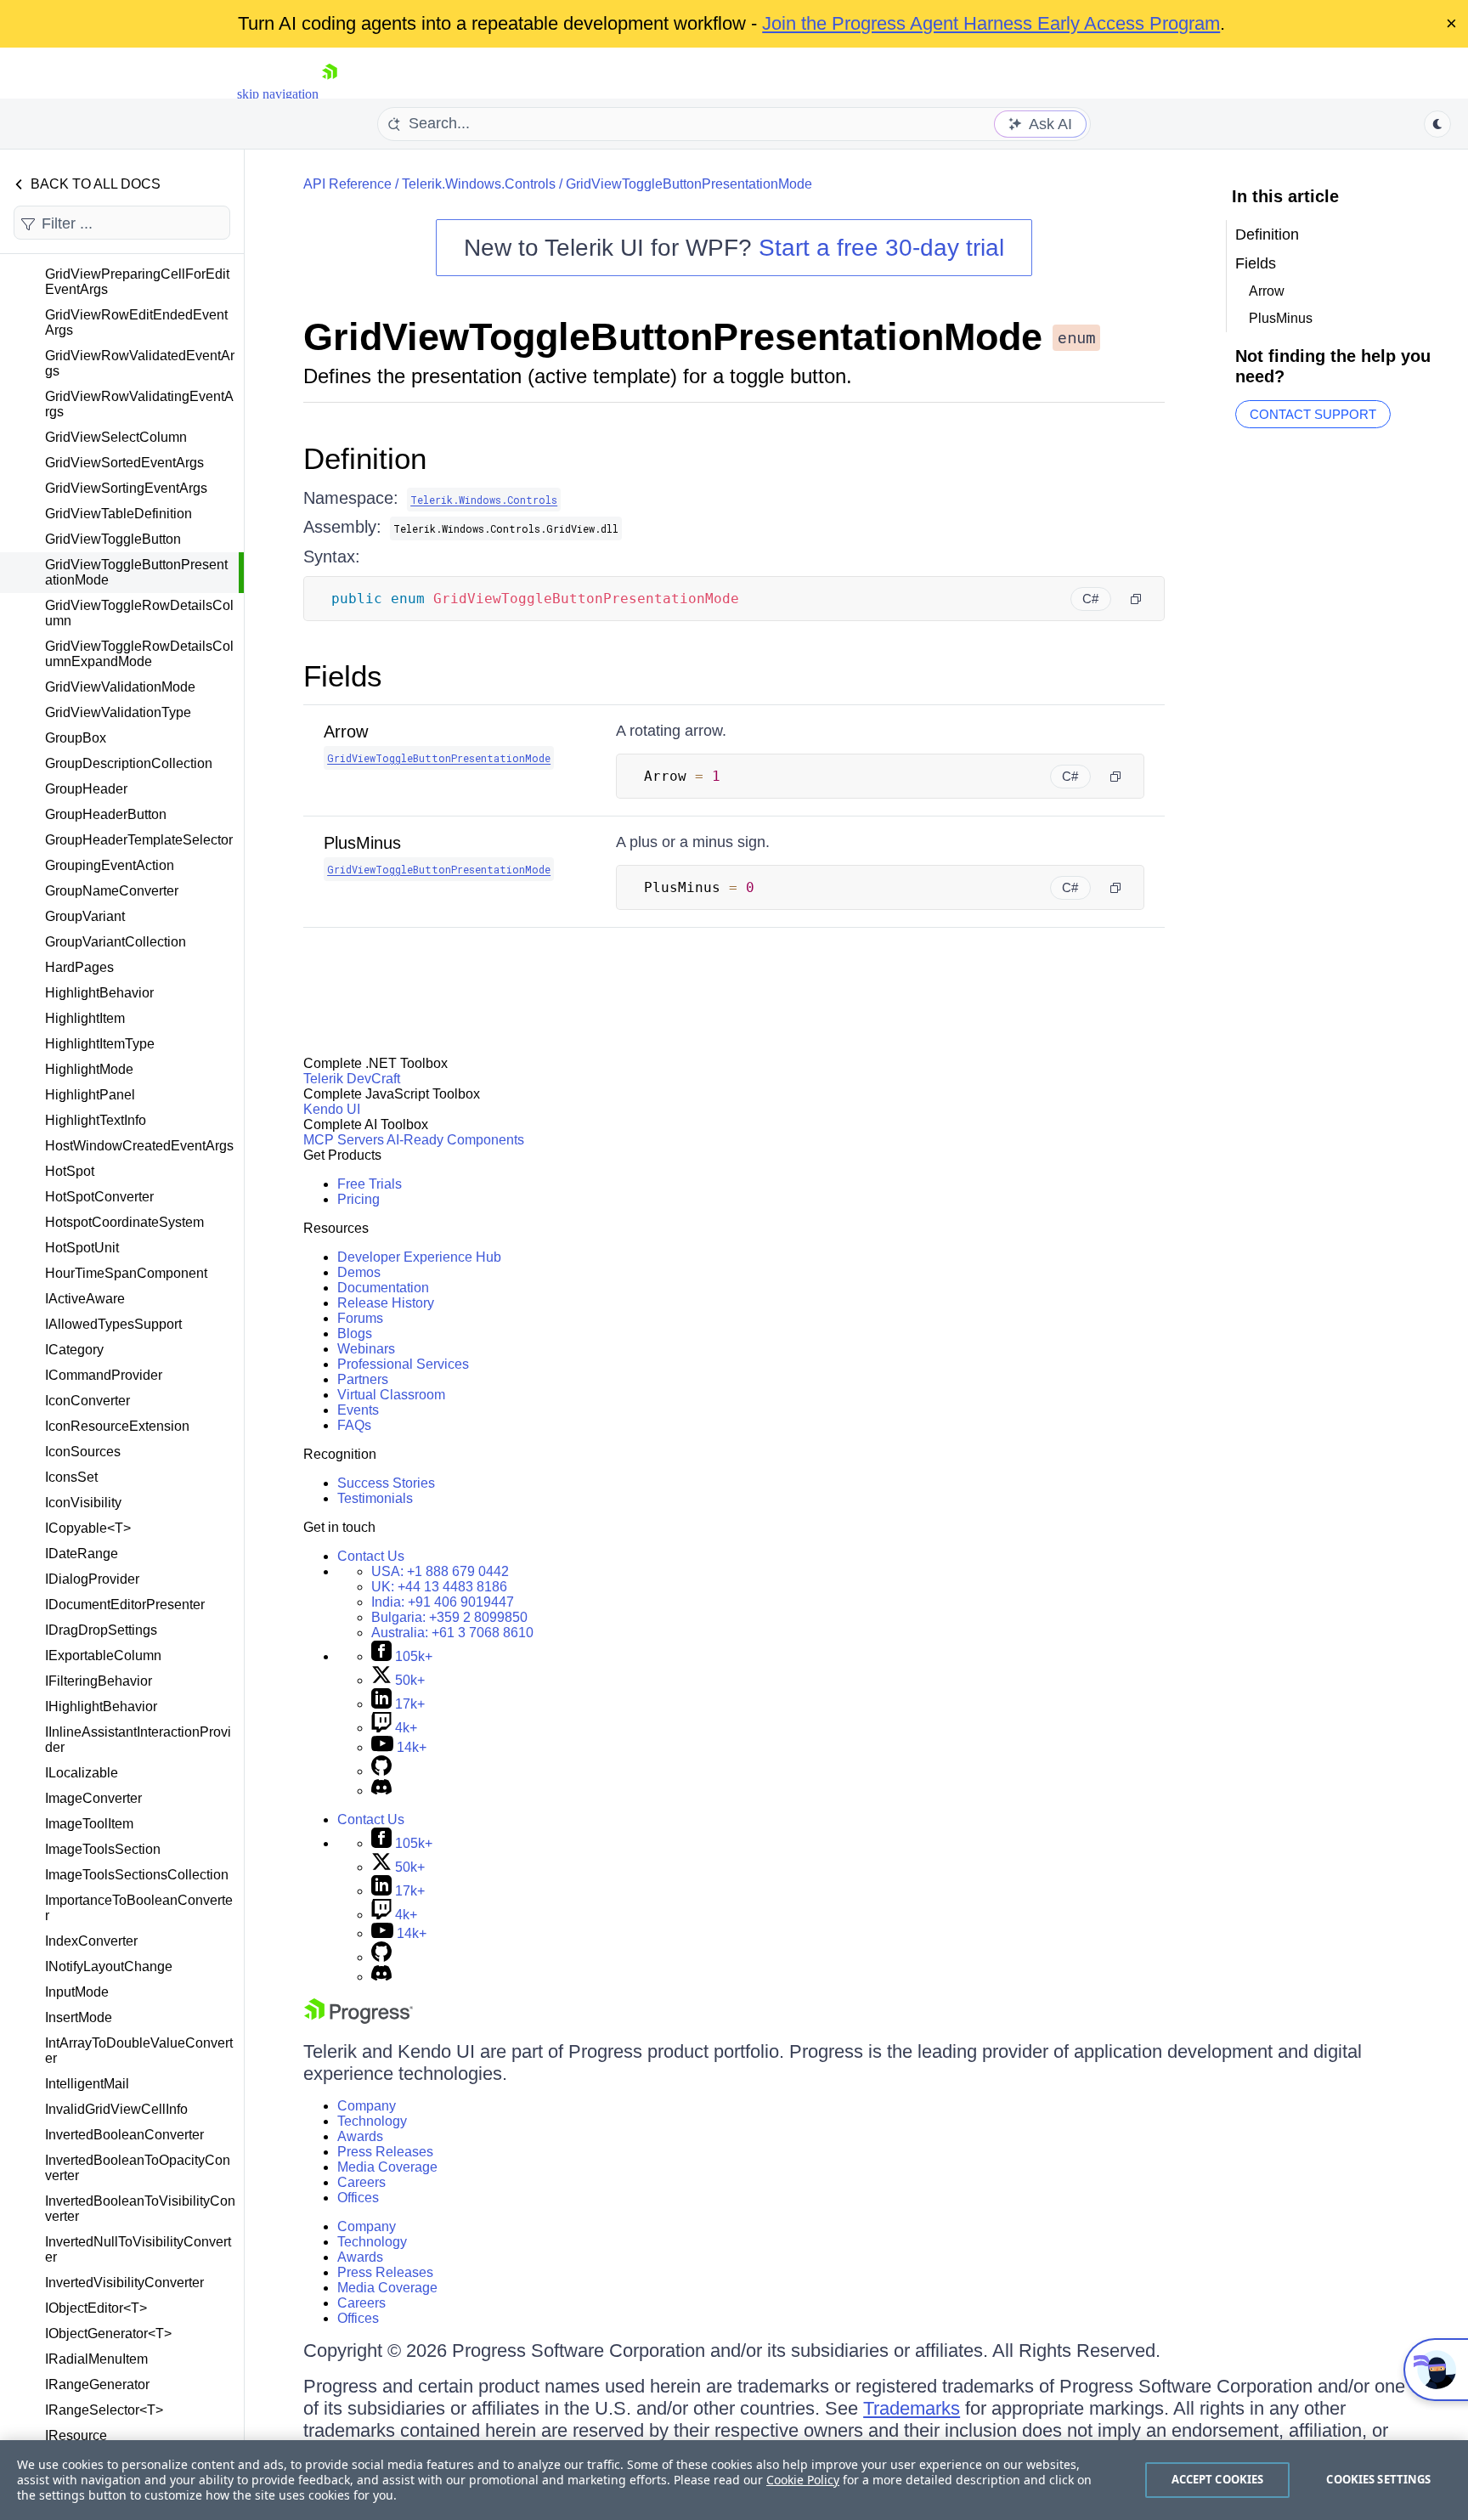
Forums (360, 1318)
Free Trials (370, 1184)
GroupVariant (85, 916)
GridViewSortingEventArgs (126, 488)
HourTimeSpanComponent (126, 1273)
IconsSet (71, 1477)
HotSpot (70, 1171)
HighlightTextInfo (96, 1120)
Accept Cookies (1218, 2479)
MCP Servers (344, 1140)
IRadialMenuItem (96, 2359)
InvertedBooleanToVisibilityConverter (140, 2209)
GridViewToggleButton (113, 539)
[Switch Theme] (1437, 124)
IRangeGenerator (97, 2384)
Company (367, 2106)
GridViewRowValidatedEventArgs (140, 363)
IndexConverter (91, 1941)
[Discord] (381, 1791)
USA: (440, 1571)
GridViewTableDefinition (119, 514)
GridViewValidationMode (120, 687)
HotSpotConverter (99, 1197)
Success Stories (386, 1483)
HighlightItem (85, 1018)
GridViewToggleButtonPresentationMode (136, 572)
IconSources (83, 1452)
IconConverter (88, 1401)
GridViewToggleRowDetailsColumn (139, 613)
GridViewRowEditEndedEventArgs (136, 322)
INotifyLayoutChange (109, 1966)
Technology (372, 2121)
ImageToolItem (89, 1824)
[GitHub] (381, 1771)
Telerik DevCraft (352, 1079)
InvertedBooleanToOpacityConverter (138, 2168)
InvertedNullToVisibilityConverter (138, 2249)
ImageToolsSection (103, 1849)
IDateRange (82, 1554)
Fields (343, 676)
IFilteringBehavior (99, 1681)
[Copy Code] (1136, 599)
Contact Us (371, 1556)
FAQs (354, 1425)
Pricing (359, 1199)
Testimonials (375, 1498)
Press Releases (385, 2152)
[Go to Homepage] (330, 94)
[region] (734, 2480)
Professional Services (403, 1364)
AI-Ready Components (455, 1140)
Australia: (452, 1633)
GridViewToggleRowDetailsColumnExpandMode (139, 654)
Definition (365, 458)
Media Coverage (387, 2167)
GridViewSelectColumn (116, 437)
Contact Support (1313, 414)
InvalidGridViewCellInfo (116, 2109)
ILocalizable (82, 1773)
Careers (361, 2182)
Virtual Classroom (391, 1395)
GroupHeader (86, 789)
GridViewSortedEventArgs (124, 463)
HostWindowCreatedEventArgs (139, 1146)
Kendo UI (332, 1109)
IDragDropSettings (101, 1630)
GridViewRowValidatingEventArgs (139, 404)
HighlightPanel (90, 1095)
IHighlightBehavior (101, 1706)
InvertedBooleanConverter (124, 2135)
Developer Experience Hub (419, 1257)
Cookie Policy (803, 2480)
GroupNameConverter (112, 891)
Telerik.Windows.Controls (479, 184)
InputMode (77, 1992)
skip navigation (278, 94)
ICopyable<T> (88, 1528)
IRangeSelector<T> (104, 2410)
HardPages (79, 967)
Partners (363, 1379)
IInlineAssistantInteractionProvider (138, 1740)
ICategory (74, 1350)
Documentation (383, 1288)
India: (443, 1602)
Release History (386, 1303)
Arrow (346, 732)
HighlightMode (89, 1069)
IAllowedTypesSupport (113, 1324)
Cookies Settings (1378, 2479)
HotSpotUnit (82, 1248)
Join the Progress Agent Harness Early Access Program (991, 23)
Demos (359, 1272)
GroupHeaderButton (106, 814)
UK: (439, 1587)
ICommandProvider (104, 1375)
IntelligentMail (87, 2084)
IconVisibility (83, 1503)
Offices (358, 2198)
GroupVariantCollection (116, 942)
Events (358, 1410)
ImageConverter (93, 1798)
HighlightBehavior (99, 993)
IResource (76, 2435)
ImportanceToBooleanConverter (139, 1908)
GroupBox (76, 738)
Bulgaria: (449, 1617)
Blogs (355, 1333)
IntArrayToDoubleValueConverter (139, 2051)
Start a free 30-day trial (881, 248)
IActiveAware (85, 1299)
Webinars (366, 1349)
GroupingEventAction (110, 865)
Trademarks (912, 2408)
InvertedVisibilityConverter (124, 2283)
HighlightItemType (100, 1044)
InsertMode (79, 2017)
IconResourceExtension (117, 1426)
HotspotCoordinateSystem (124, 1222)
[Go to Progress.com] (359, 2019)
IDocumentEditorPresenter (125, 1605)
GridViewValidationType (118, 712)
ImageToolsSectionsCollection (137, 1875)
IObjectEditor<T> (96, 2308)
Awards (360, 2136)
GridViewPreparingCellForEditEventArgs (137, 282)
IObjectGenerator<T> (108, 2334)
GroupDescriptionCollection (129, 763)
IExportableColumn (103, 1656)
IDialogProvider (92, 1579)
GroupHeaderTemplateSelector (139, 840)
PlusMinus (362, 843)
